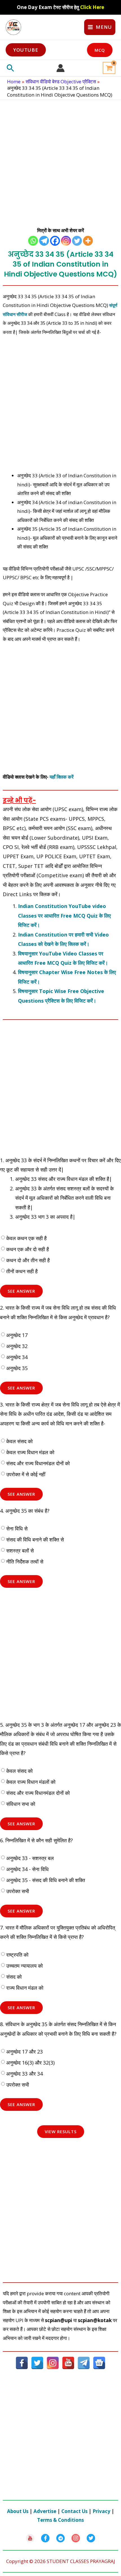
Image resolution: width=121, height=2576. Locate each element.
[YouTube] (30, 2538)
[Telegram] (44, 241)
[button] (26, 50)
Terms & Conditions (60, 2520)
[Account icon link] (60, 68)
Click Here (92, 7)
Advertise (45, 2511)
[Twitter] (77, 241)
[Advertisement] (60, 163)
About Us (18, 2511)
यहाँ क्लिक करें (61, 777)
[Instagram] (66, 241)
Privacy (101, 2511)
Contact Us (74, 2511)
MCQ (100, 50)
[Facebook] (55, 241)
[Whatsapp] (33, 241)
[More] (88, 241)
